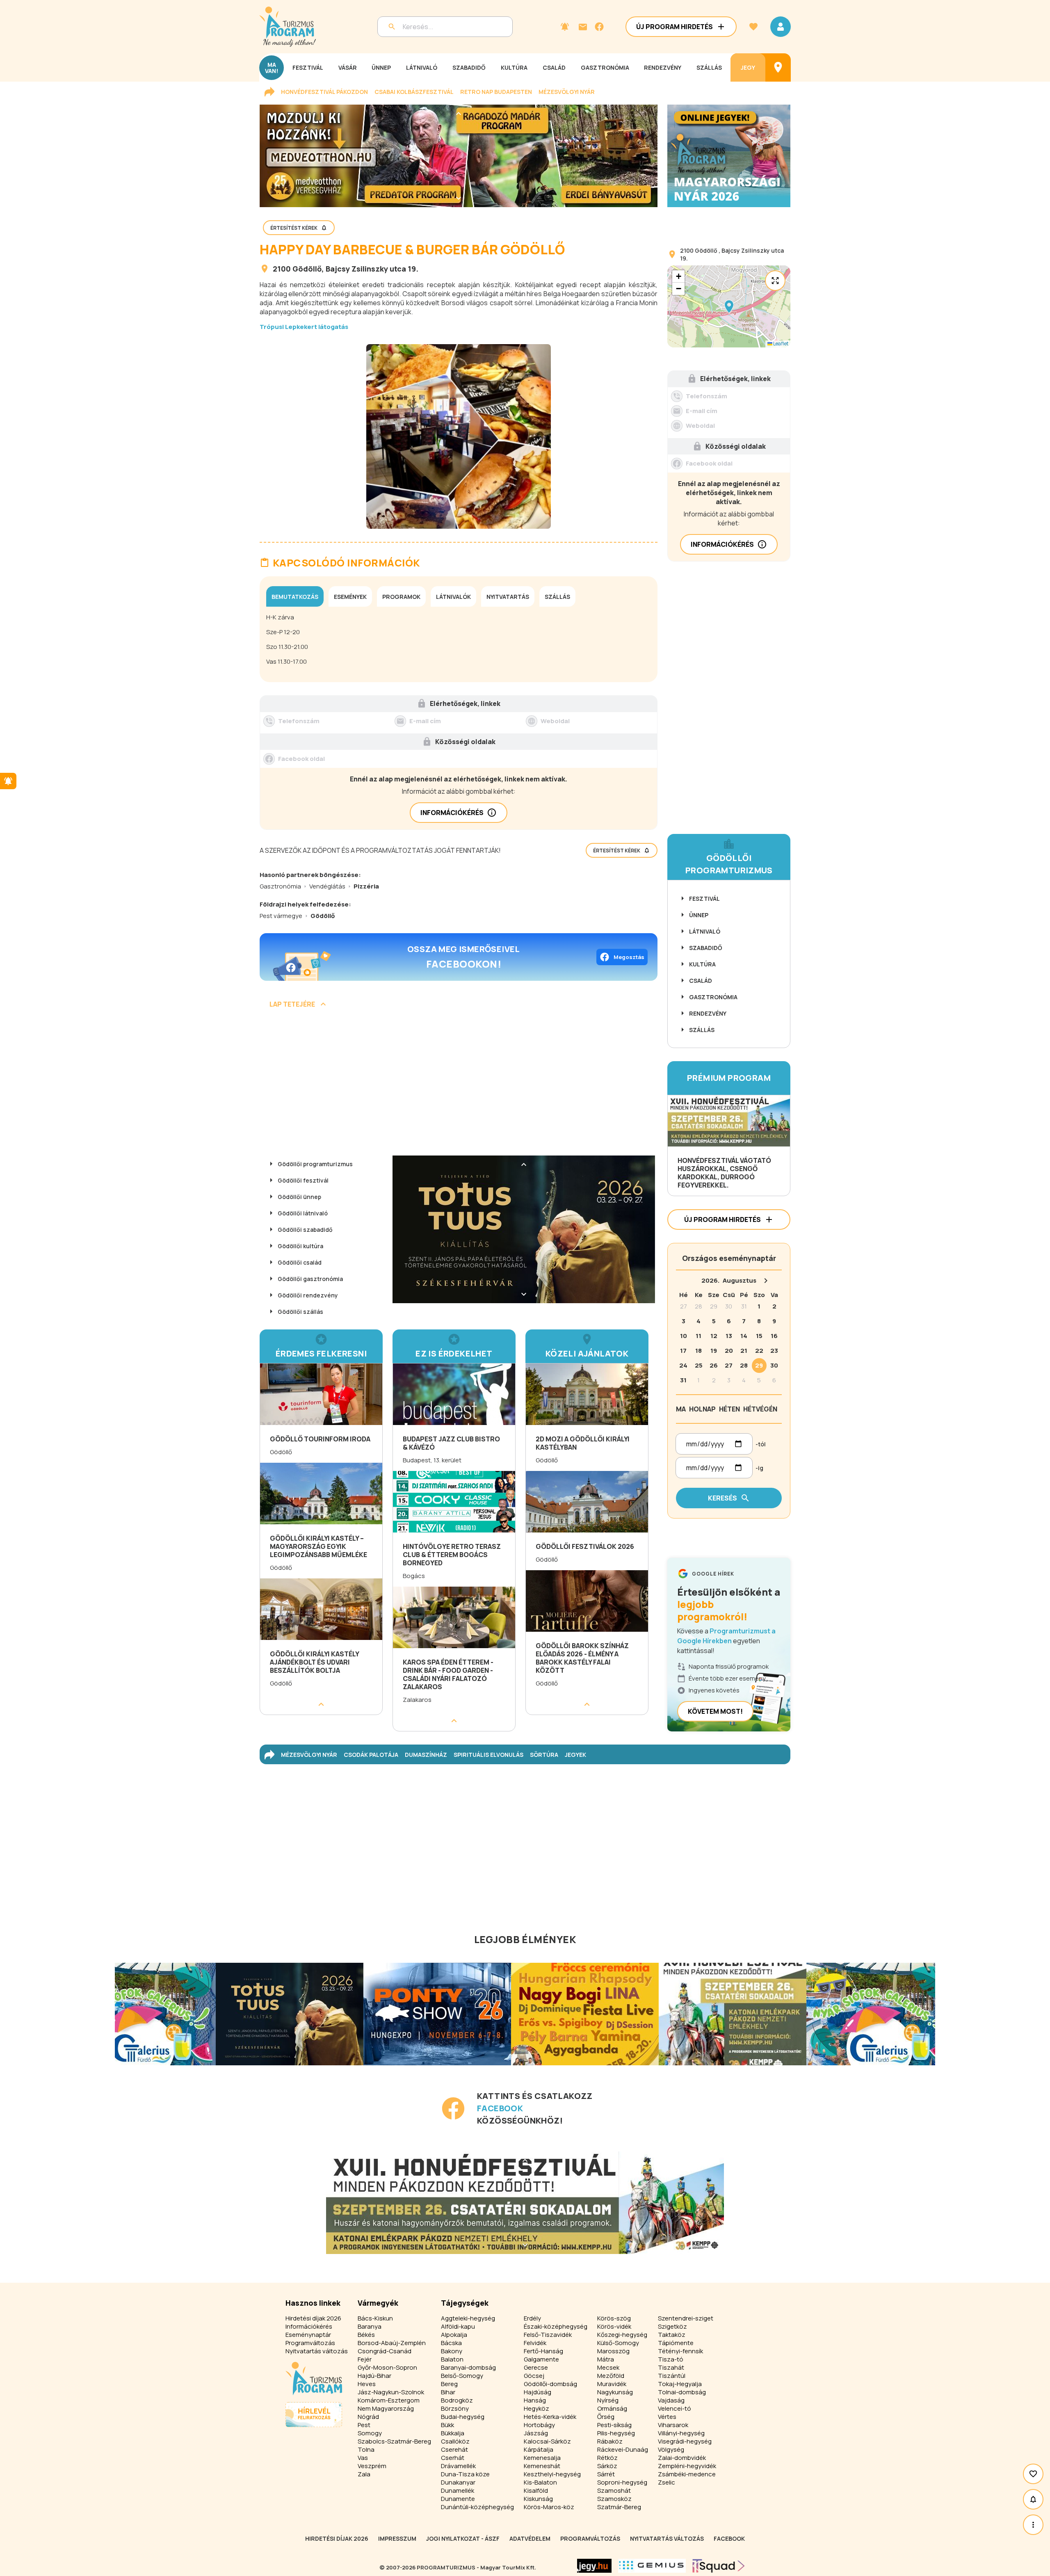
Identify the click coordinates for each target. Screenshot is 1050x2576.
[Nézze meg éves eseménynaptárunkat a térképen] (778, 67)
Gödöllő (307, 269)
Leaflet (780, 344)
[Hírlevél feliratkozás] (565, 27)
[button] (729, 306)
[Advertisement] (459, 1085)
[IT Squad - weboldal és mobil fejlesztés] (719, 2566)
